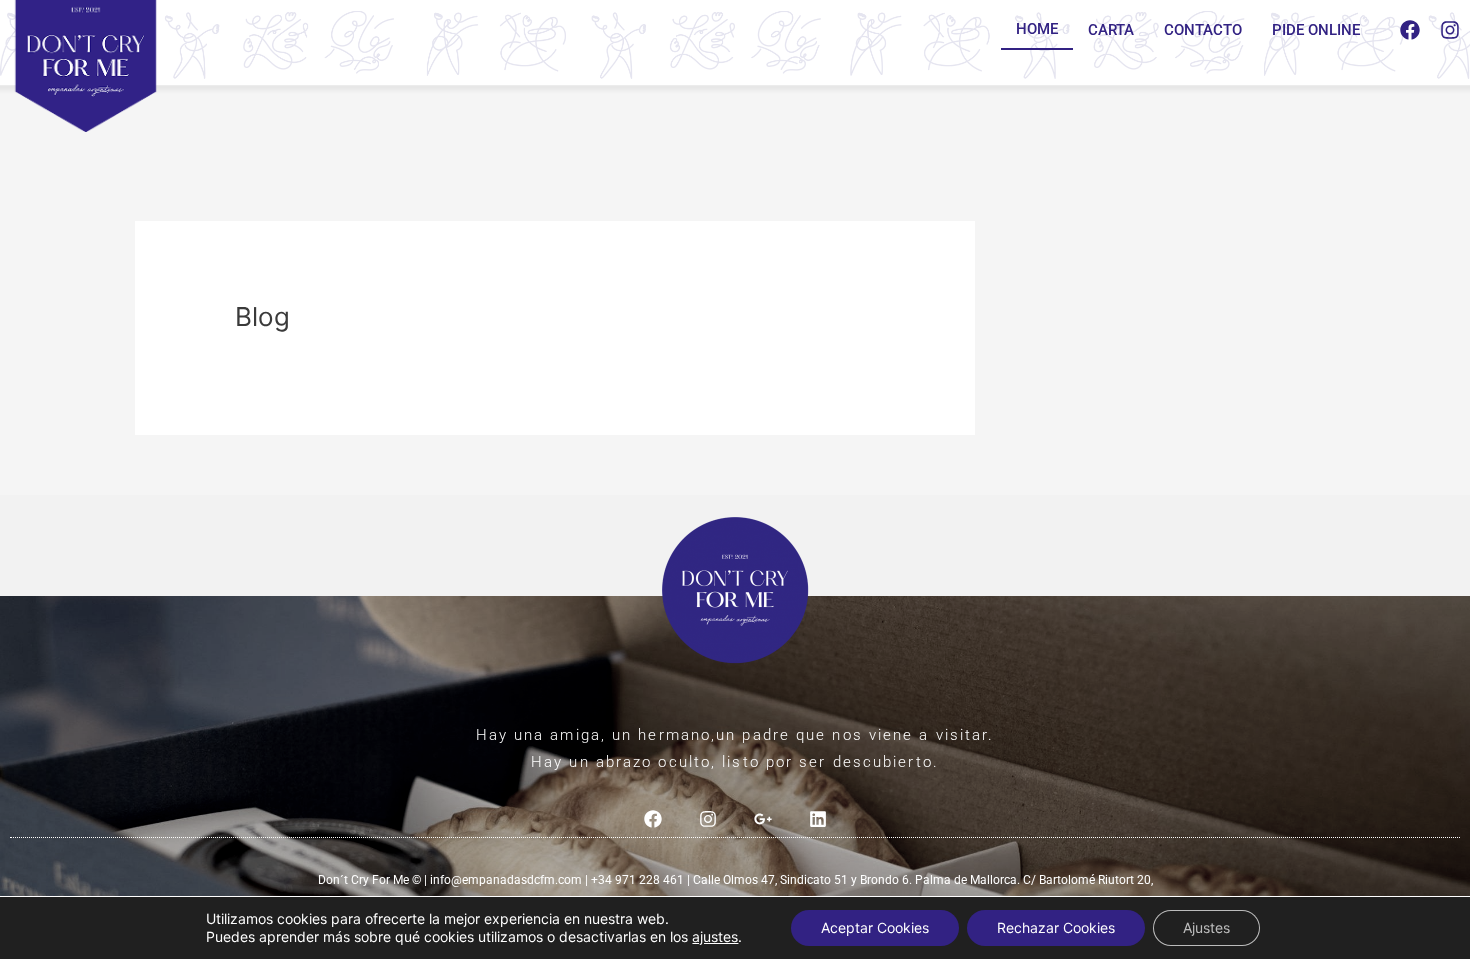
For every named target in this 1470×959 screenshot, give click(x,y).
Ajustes (1206, 927)
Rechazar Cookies (1056, 927)
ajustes (715, 936)
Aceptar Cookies (875, 927)
